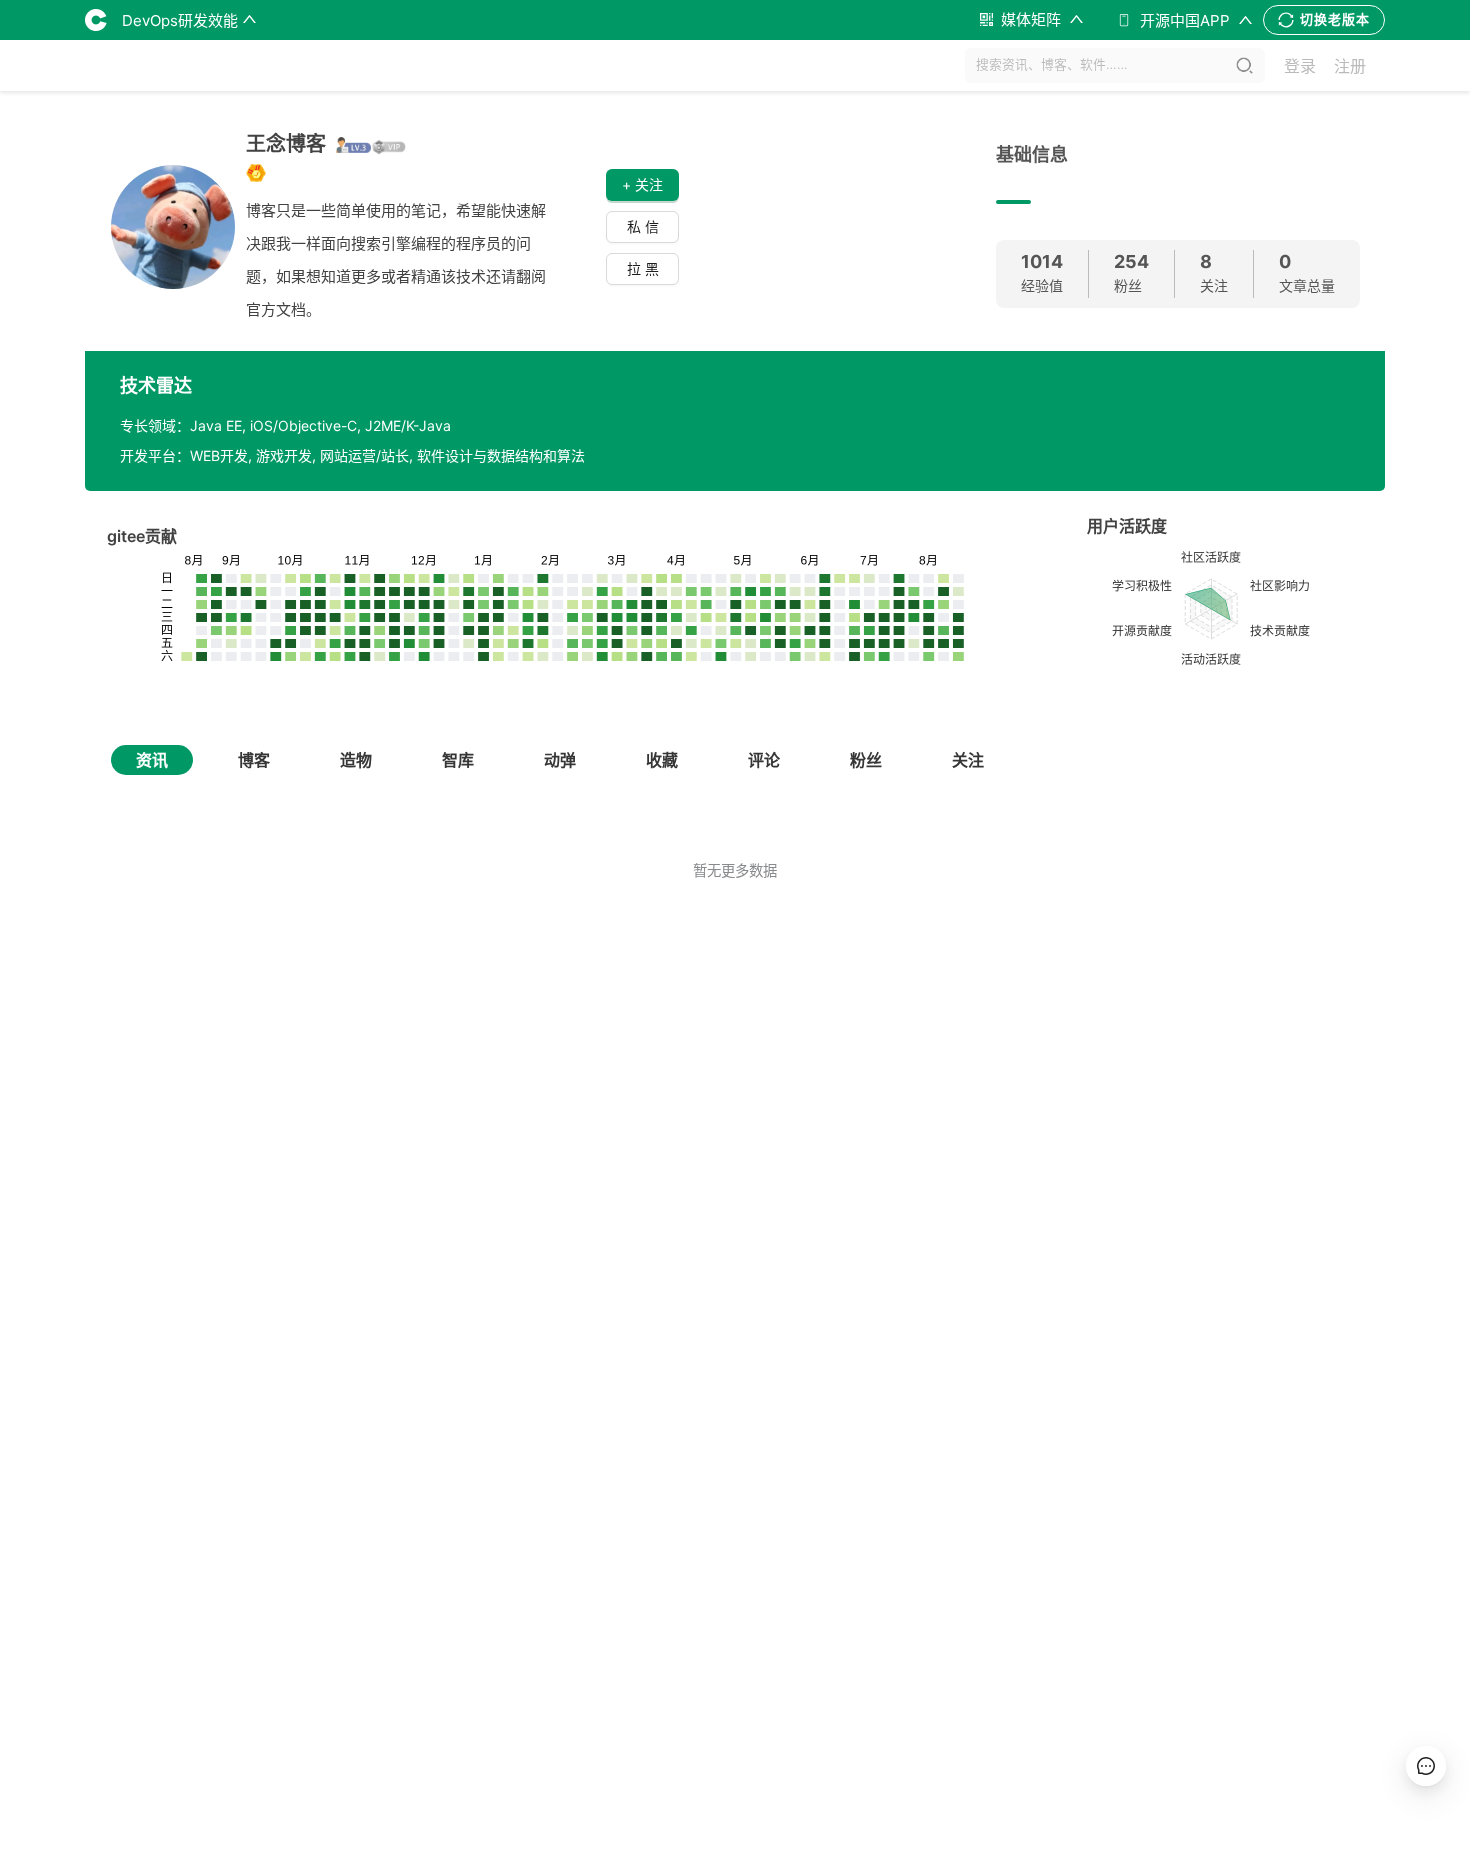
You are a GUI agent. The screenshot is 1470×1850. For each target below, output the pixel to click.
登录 (1300, 66)
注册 (1350, 66)
